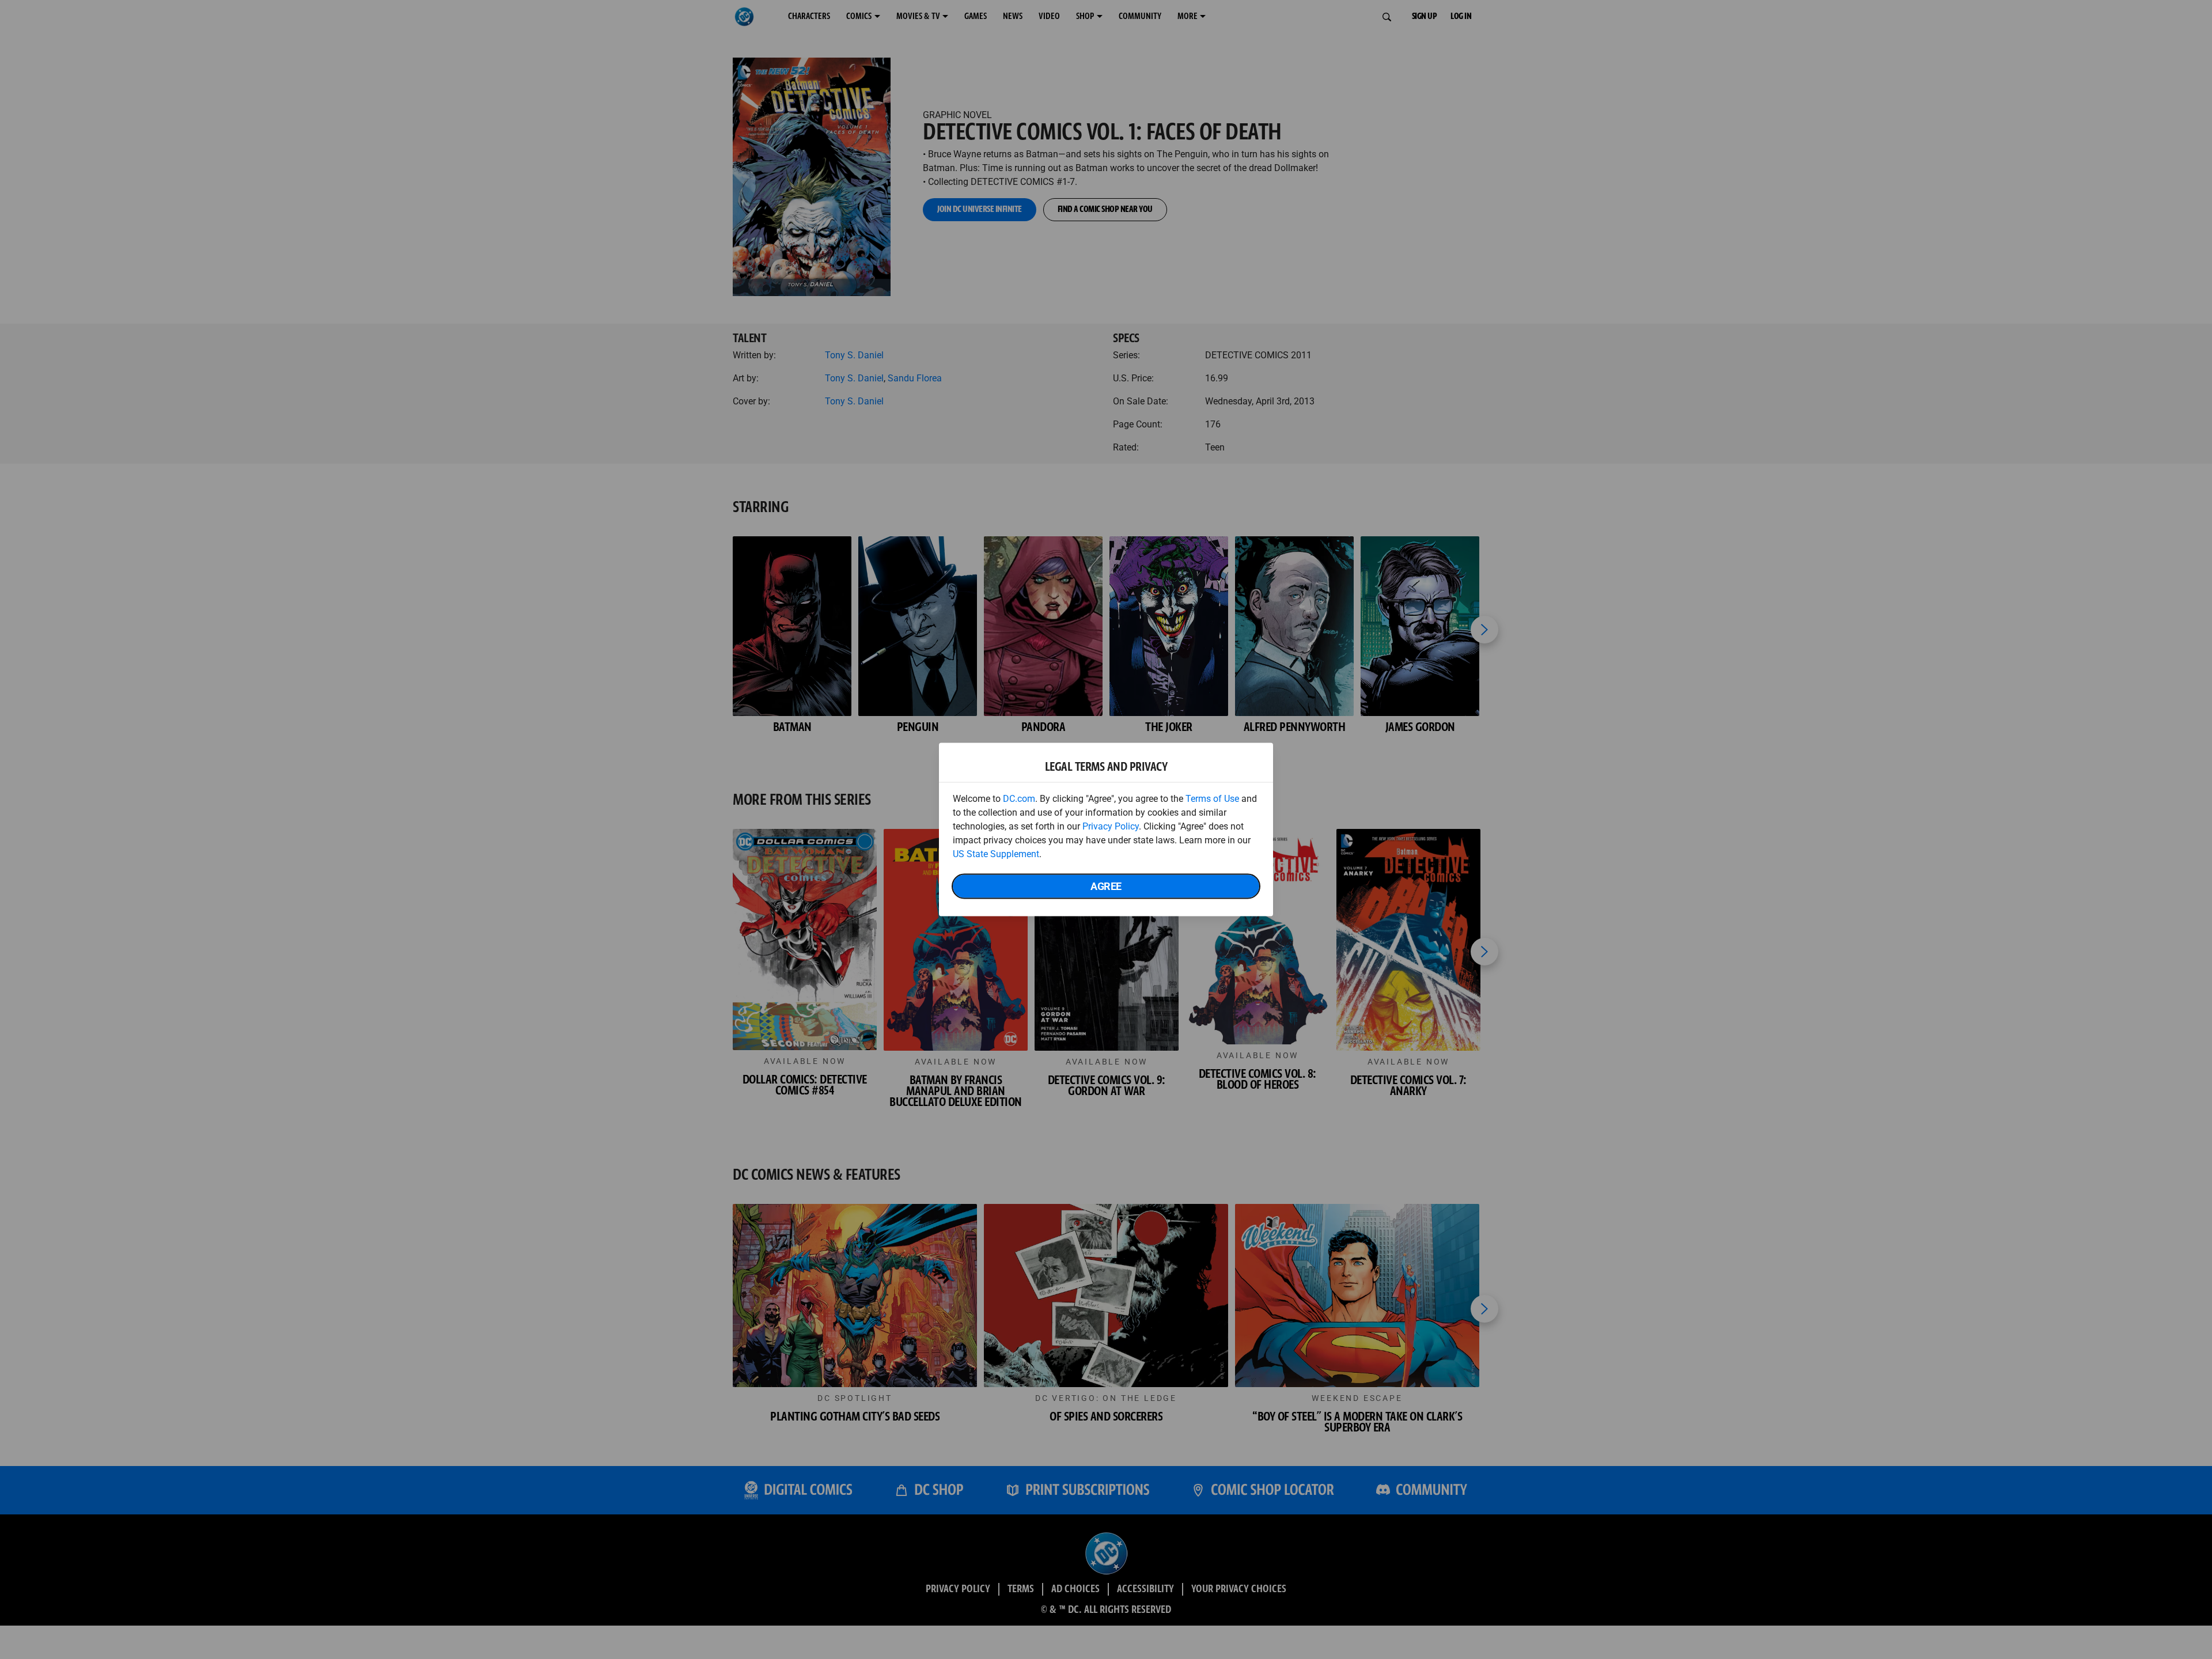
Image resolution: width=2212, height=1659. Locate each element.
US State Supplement (996, 854)
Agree (1106, 886)
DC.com (1019, 799)
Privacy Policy (1111, 826)
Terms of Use (1212, 799)
